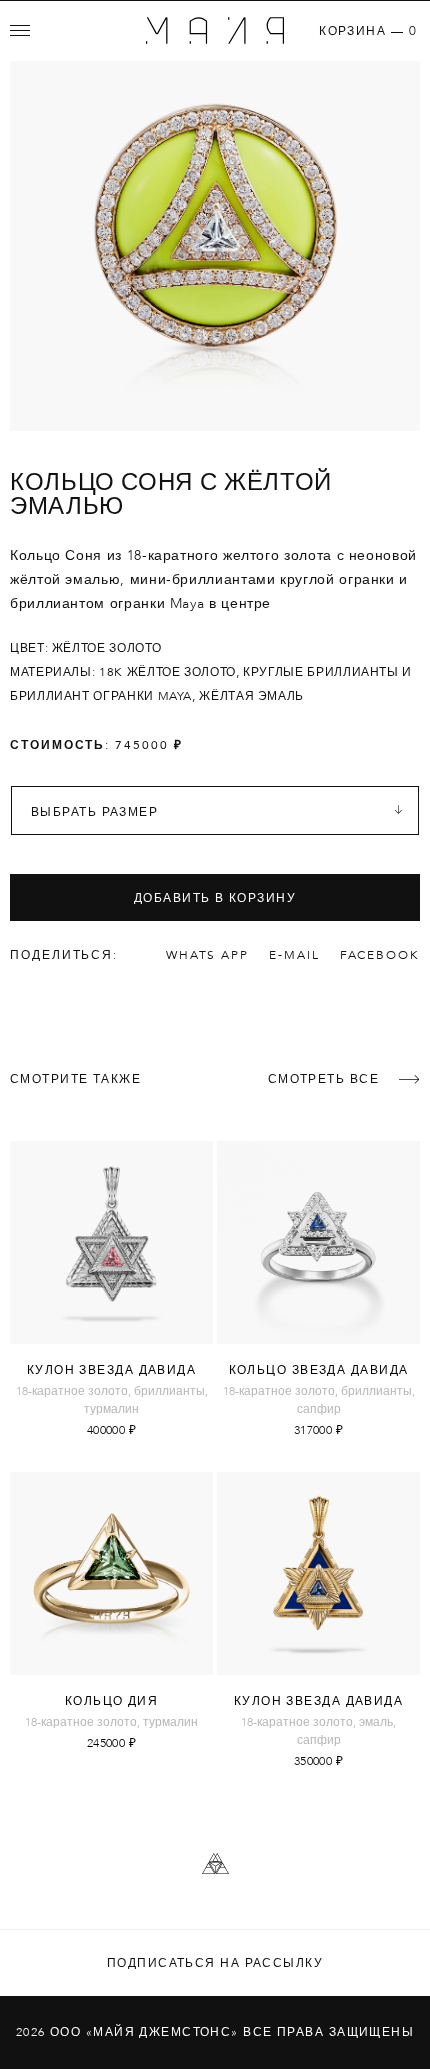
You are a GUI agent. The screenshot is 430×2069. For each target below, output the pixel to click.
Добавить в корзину (215, 898)
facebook (380, 955)
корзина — (368, 31)
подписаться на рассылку (215, 1963)
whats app (207, 955)
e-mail (294, 955)
